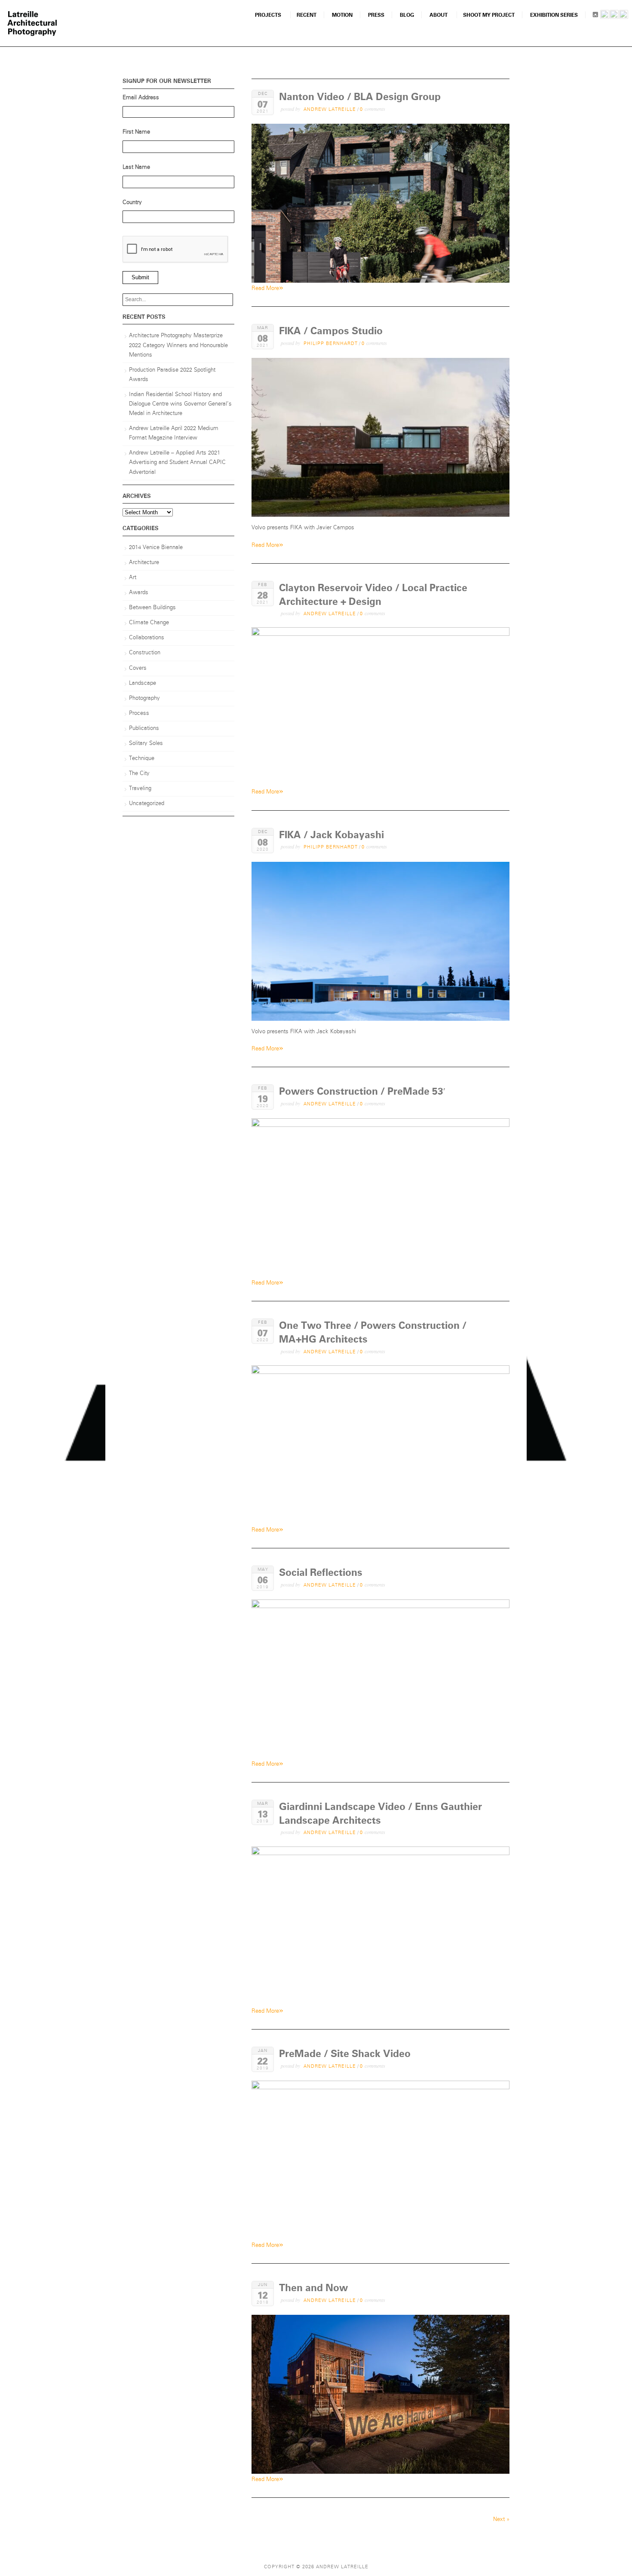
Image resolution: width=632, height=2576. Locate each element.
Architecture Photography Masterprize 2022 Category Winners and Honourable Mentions (178, 345)
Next (501, 2520)
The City (139, 774)
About (439, 15)
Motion (342, 15)
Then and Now (313, 2288)
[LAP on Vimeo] (614, 16)
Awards (139, 593)
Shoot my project (489, 15)
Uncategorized (147, 804)
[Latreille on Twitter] (624, 16)
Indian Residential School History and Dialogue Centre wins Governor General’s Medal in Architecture (180, 404)
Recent (307, 15)
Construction (145, 653)
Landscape (143, 683)
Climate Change (149, 623)
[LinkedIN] (605, 16)
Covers (138, 668)
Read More (267, 288)
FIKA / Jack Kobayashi (331, 835)
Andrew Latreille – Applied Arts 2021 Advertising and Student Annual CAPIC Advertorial (177, 462)
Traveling (140, 789)
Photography (144, 698)
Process (139, 713)
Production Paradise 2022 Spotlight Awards (172, 375)
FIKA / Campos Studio (331, 331)
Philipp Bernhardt (331, 343)
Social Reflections (321, 1573)
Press (376, 15)
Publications (144, 728)
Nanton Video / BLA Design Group (360, 97)
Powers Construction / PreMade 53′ (362, 1091)
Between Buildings (152, 608)
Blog (407, 15)
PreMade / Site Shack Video (345, 2054)
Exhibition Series (554, 15)
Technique (142, 758)
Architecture (144, 563)
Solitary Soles (146, 743)
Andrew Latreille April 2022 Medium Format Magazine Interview (174, 433)
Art (133, 578)
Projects (268, 15)
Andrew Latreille (330, 109)
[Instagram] (595, 16)
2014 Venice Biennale (156, 548)
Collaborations (147, 638)
